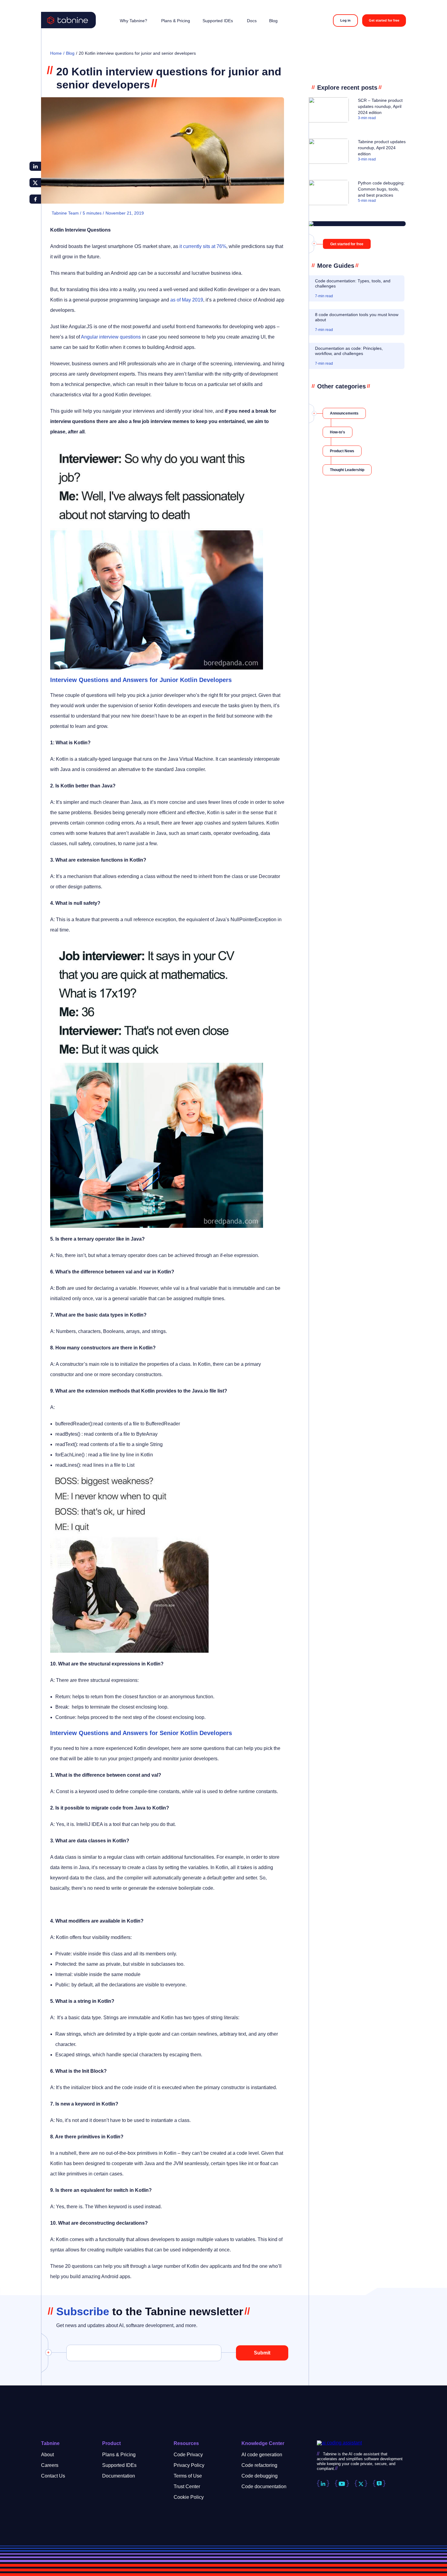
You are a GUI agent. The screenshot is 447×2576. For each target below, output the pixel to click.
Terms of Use (188, 2476)
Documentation (119, 2476)
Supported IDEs (119, 2465)
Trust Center (187, 2486)
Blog (70, 53)
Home (56, 53)
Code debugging (260, 2476)
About (47, 2455)
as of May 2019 (187, 300)
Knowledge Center (263, 2443)
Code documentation (264, 2486)
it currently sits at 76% (203, 246)
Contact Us (53, 2476)
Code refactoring (259, 2465)
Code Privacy (188, 2455)
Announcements (344, 413)
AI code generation (262, 2455)
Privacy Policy (189, 2465)
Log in (345, 20)
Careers (50, 2465)
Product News (342, 451)
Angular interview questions (111, 337)
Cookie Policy (189, 2497)
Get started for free (384, 20)
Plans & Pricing (119, 2455)
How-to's (338, 432)
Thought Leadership (347, 470)
